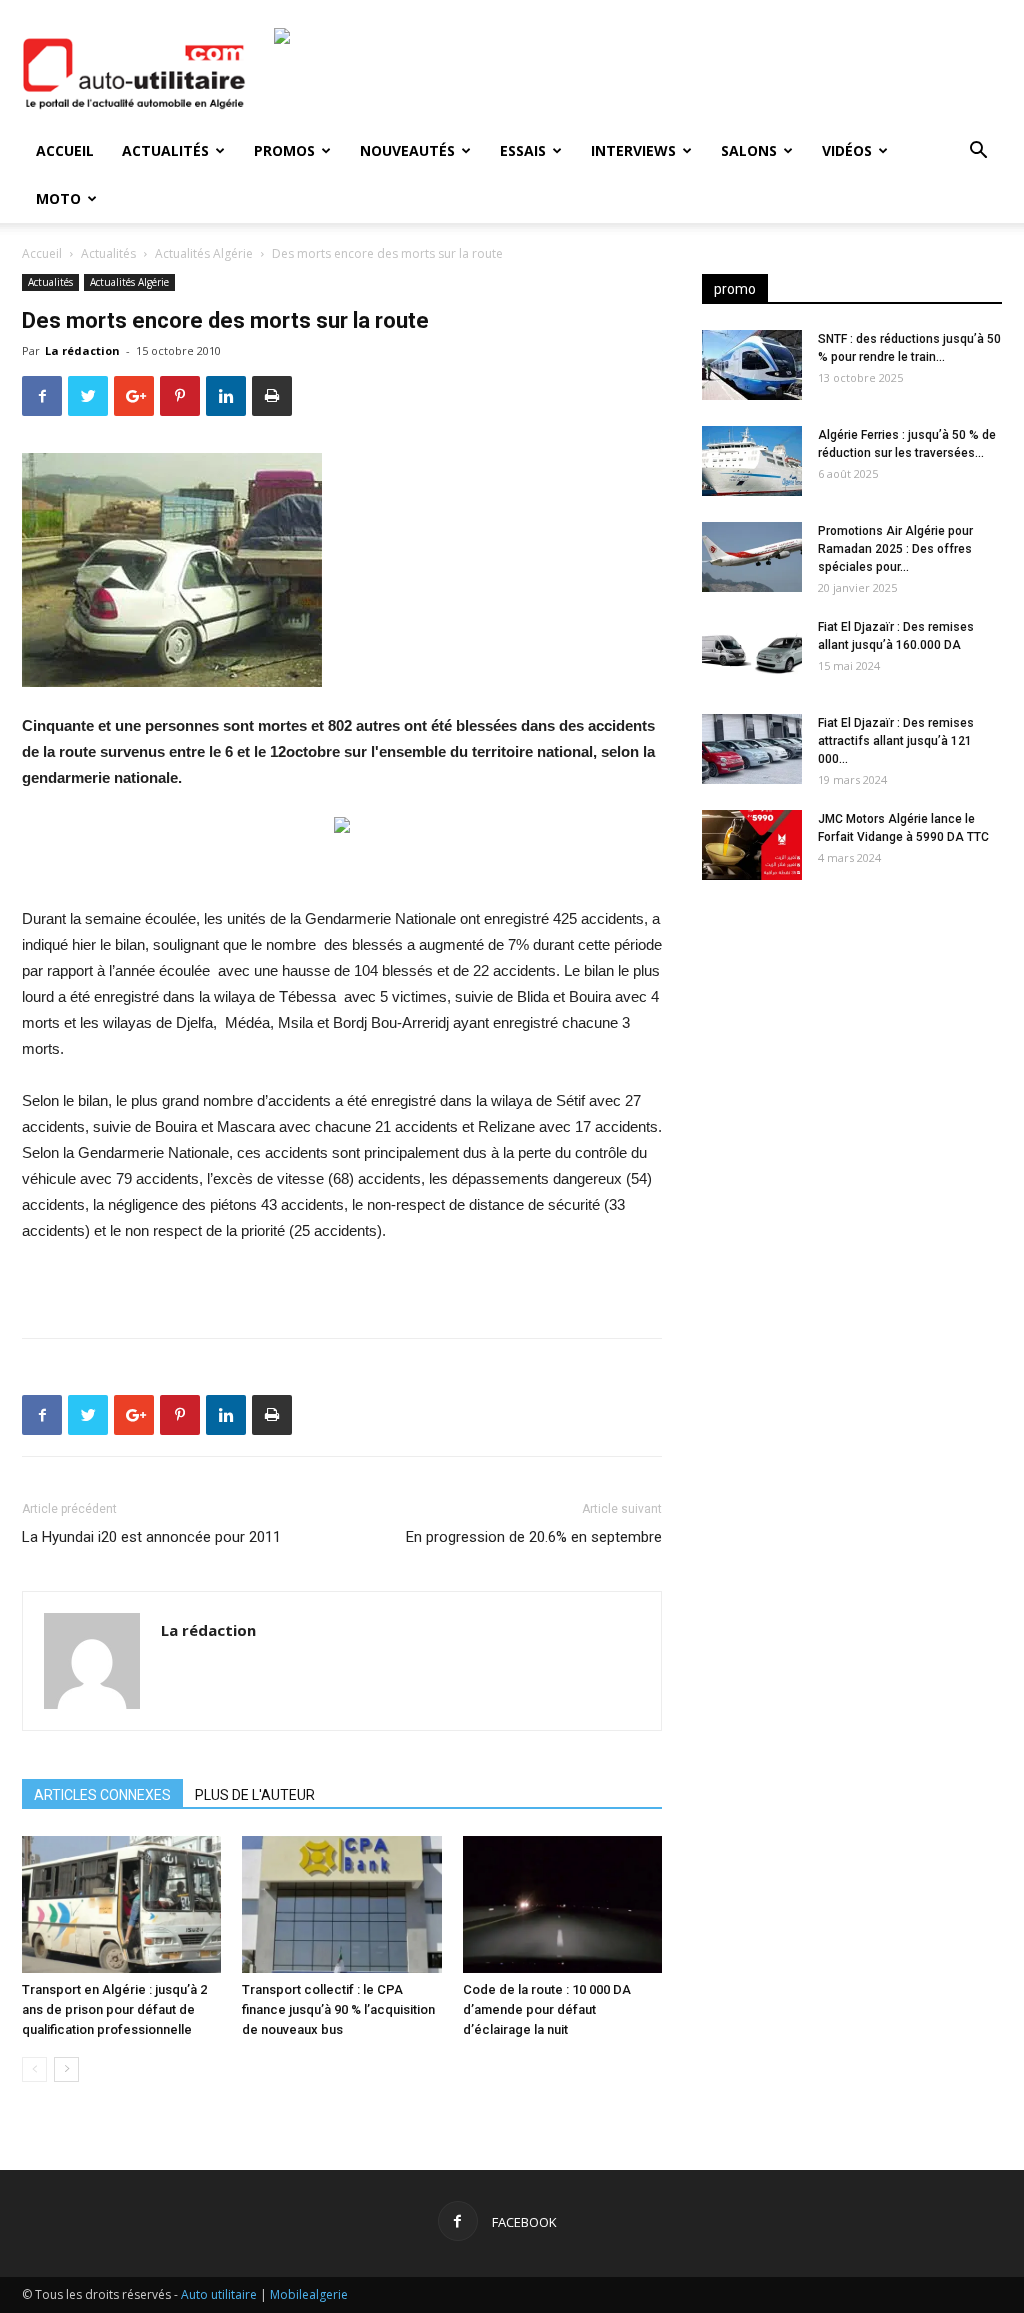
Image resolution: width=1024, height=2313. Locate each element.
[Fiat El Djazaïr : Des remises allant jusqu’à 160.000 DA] (752, 653)
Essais (523, 150)
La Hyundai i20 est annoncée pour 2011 (151, 1537)
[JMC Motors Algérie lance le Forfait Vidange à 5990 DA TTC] (752, 845)
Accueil (65, 150)
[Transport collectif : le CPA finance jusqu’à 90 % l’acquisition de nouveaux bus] (341, 1904)
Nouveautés (407, 150)
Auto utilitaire (219, 2294)
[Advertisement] (852, 1053)
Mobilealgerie (309, 2294)
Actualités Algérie (204, 253)
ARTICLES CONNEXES (102, 1795)
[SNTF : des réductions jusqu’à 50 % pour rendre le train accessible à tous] (752, 365)
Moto (58, 198)
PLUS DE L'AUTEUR (255, 1795)
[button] (978, 152)
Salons (749, 150)
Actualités (165, 150)
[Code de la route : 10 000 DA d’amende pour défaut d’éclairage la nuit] (562, 1904)
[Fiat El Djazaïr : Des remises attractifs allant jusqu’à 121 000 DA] (752, 749)
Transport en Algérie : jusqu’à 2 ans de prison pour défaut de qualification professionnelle (114, 2009)
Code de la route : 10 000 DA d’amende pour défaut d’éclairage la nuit (547, 2009)
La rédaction (82, 350)
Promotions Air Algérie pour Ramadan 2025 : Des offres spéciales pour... (895, 549)
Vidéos (847, 150)
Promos (284, 150)
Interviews (633, 150)
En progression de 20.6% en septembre (534, 1537)
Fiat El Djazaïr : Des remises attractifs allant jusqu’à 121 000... (896, 741)
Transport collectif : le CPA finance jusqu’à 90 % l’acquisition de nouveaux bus (338, 2009)
